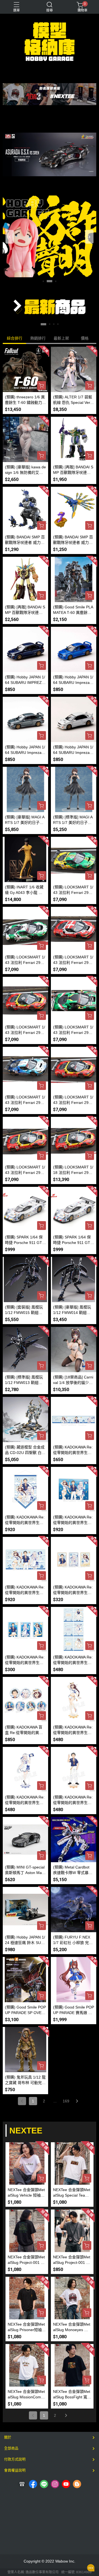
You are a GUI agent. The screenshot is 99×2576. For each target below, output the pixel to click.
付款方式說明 (15, 2459)
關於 (8, 2437)
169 (66, 2101)
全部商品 (11, 2448)
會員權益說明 (15, 2470)
